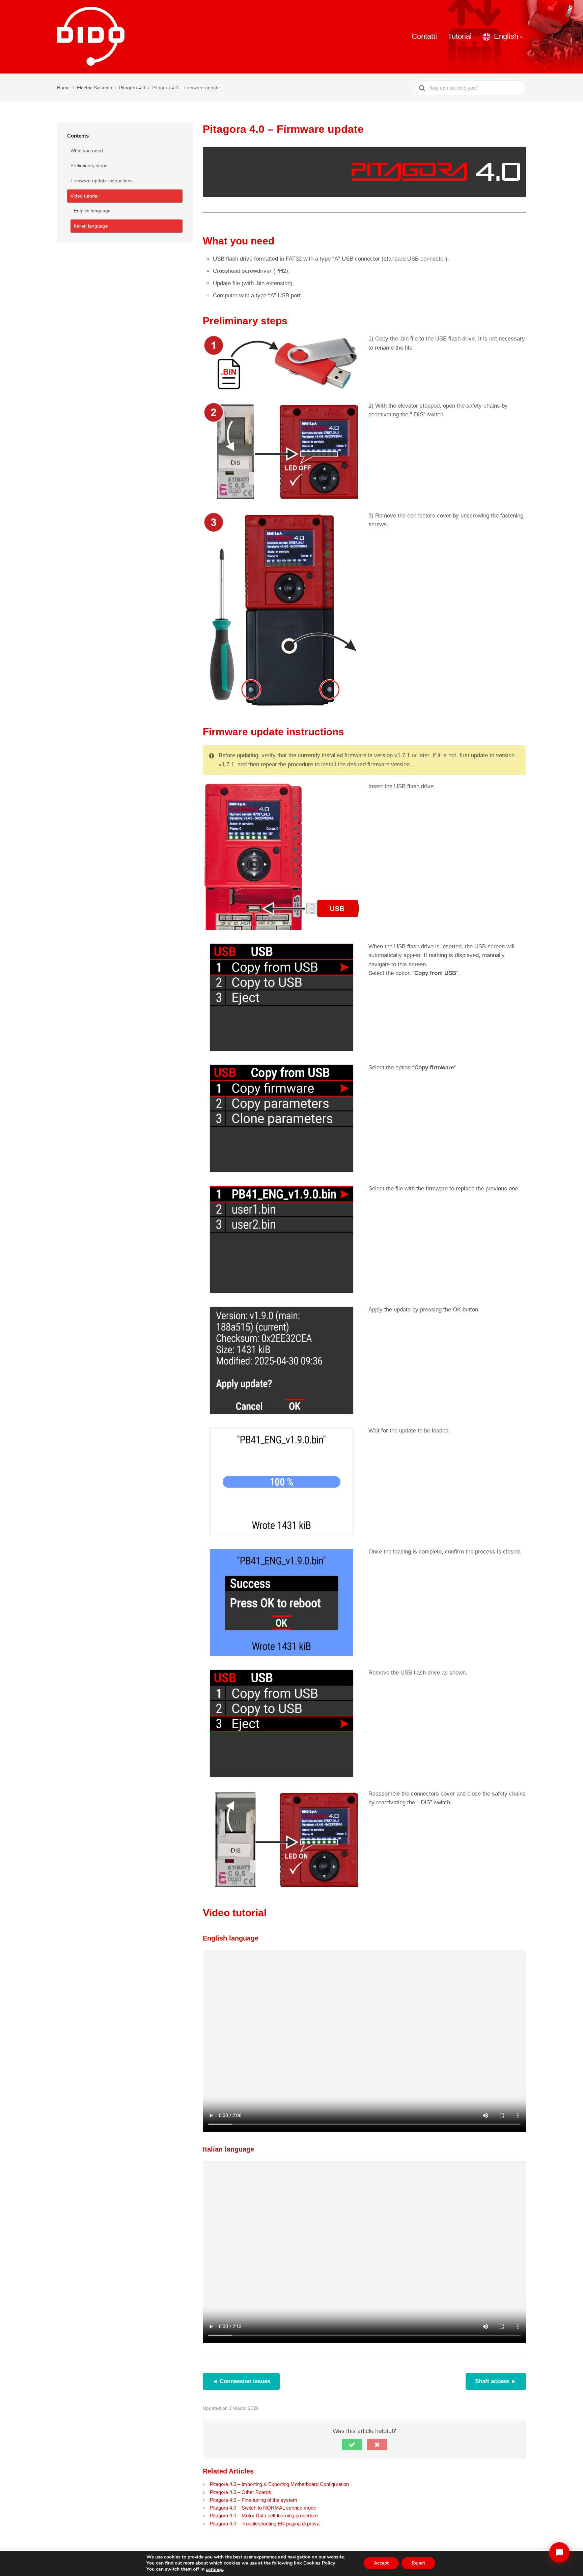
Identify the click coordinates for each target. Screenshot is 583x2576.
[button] (352, 2445)
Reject (418, 2563)
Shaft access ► (496, 2381)
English (506, 36)
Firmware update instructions (102, 181)
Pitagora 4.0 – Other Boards (241, 2492)
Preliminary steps (89, 166)
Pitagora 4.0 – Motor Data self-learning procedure (264, 2515)
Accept (381, 2563)
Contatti (424, 36)
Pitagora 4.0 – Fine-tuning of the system (254, 2500)
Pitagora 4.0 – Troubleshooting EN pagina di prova (265, 2524)
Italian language (91, 226)
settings (214, 2570)
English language (92, 211)
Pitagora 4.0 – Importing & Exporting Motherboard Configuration (279, 2484)
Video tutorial (85, 196)
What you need (87, 151)
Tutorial (460, 36)
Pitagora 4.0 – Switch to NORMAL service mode (263, 2508)
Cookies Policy (319, 2563)
